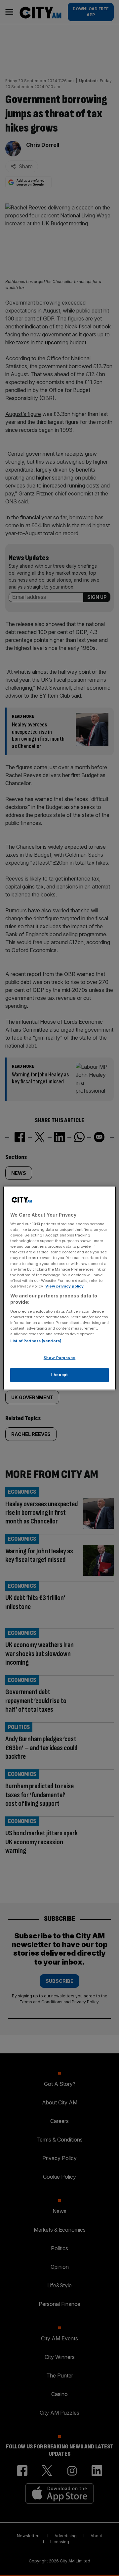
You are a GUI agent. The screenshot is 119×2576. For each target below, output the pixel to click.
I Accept (60, 1375)
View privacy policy (64, 1286)
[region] (59, 1288)
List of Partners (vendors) (36, 1341)
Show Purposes (59, 1358)
